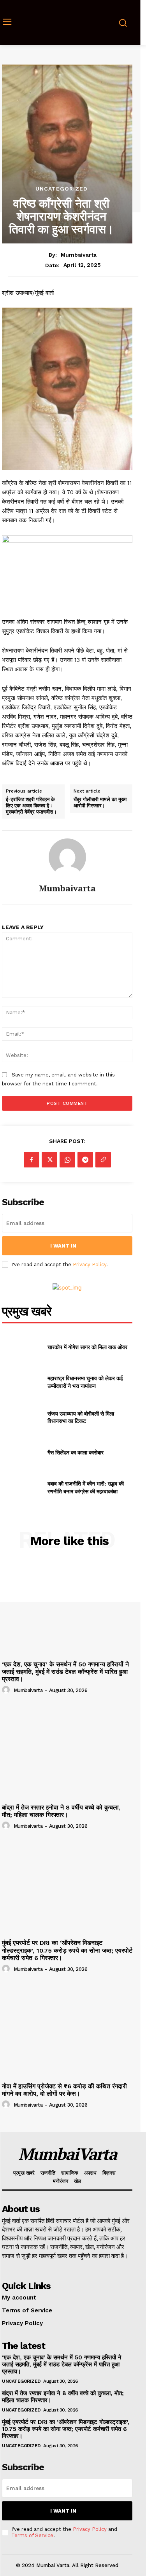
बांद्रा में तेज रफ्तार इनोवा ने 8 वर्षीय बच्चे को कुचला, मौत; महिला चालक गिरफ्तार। (61, 1811)
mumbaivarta (79, 255)
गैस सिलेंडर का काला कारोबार (76, 1452)
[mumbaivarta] (67, 857)
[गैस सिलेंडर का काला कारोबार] (22, 1452)
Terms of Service (32, 2535)
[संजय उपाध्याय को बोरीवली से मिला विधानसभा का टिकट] (22, 1417)
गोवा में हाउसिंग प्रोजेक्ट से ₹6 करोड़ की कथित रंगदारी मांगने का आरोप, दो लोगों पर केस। (64, 2090)
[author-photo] (7, 1690)
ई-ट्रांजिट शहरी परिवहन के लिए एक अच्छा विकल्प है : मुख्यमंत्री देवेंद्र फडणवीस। (31, 806)
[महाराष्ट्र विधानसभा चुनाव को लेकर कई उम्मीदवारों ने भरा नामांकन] (22, 1382)
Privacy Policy (90, 1264)
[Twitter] (49, 1160)
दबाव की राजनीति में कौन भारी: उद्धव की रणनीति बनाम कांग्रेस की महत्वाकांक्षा (86, 1487)
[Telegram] (85, 1160)
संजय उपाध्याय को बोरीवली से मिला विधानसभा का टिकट (81, 1417)
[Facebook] (32, 1160)
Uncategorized (62, 189)
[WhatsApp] (67, 1160)
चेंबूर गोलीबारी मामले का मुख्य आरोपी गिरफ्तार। (100, 802)
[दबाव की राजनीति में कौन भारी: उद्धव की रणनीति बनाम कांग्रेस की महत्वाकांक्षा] (22, 1487)
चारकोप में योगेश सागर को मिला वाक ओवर (87, 1347)
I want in (63, 1246)
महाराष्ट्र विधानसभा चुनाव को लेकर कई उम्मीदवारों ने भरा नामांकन (85, 1382)
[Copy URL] (103, 1160)
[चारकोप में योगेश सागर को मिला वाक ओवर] (22, 1347)
